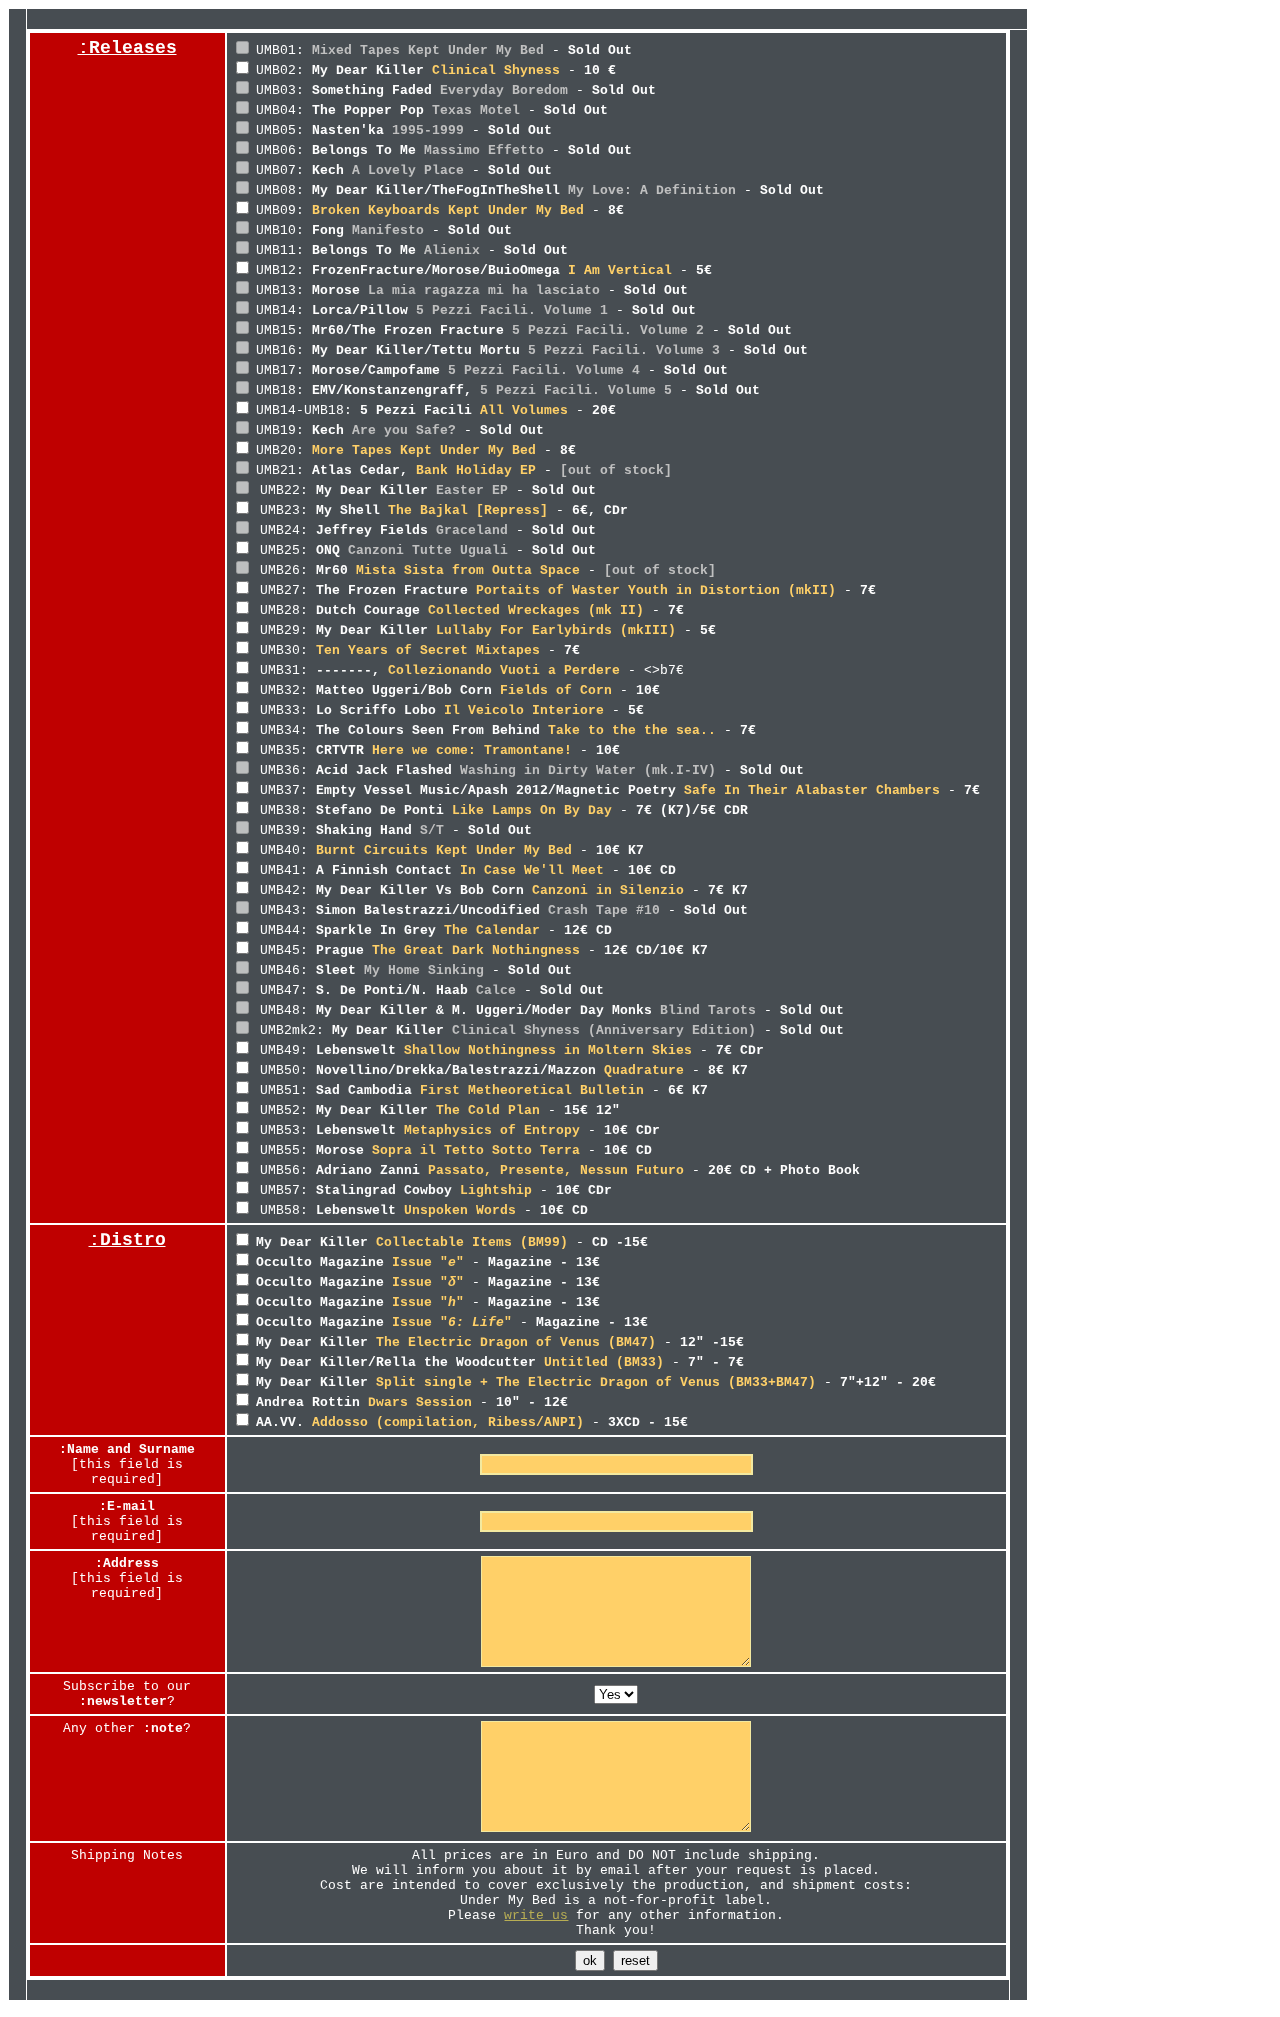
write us (536, 1915)
